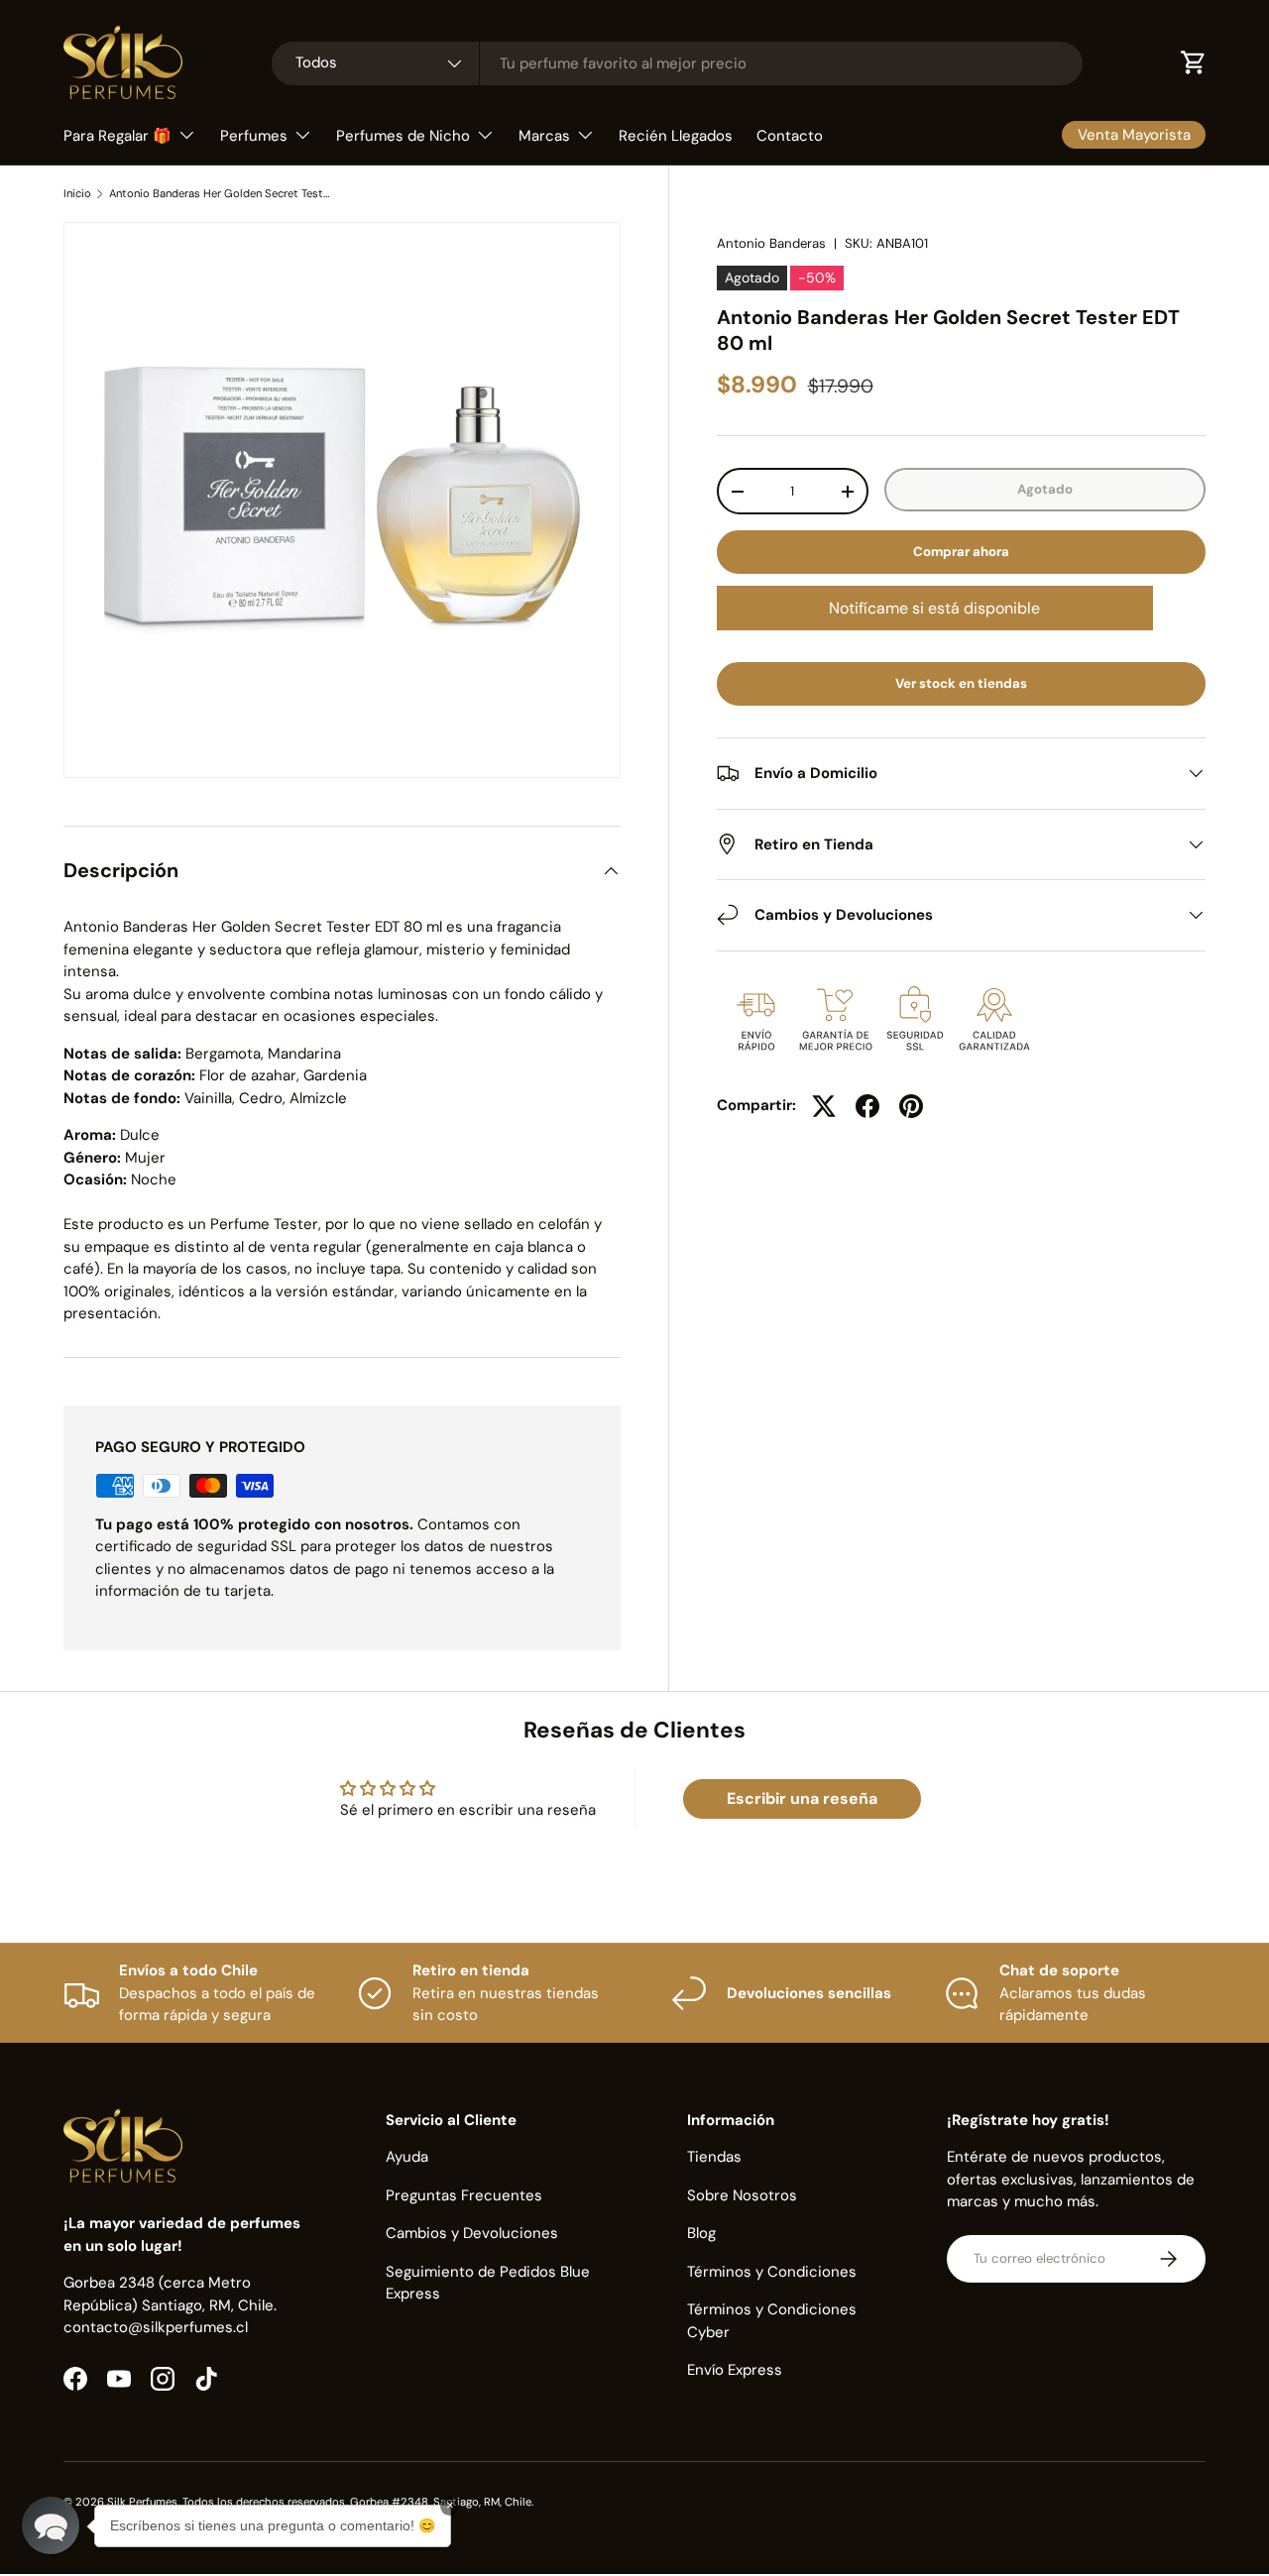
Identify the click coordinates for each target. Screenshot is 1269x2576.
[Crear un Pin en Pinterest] (911, 1106)
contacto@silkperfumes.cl (156, 2327)
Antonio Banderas (771, 243)
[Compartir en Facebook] (867, 1106)
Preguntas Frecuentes (464, 2195)
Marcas (544, 136)
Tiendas (714, 2157)
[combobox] (677, 63)
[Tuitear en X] (824, 1106)
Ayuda (407, 2157)
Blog (701, 2233)
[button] (51, 2525)
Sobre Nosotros (742, 2195)
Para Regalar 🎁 (117, 136)
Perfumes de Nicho (403, 136)
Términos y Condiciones (772, 2272)
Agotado (1045, 489)
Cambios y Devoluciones (472, 2233)
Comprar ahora (961, 552)
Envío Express (735, 2370)
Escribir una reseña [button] (802, 1798)
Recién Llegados (676, 136)
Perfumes (254, 136)
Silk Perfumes (142, 2502)
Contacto (790, 136)
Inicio (77, 194)
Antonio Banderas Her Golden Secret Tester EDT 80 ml (221, 194)
